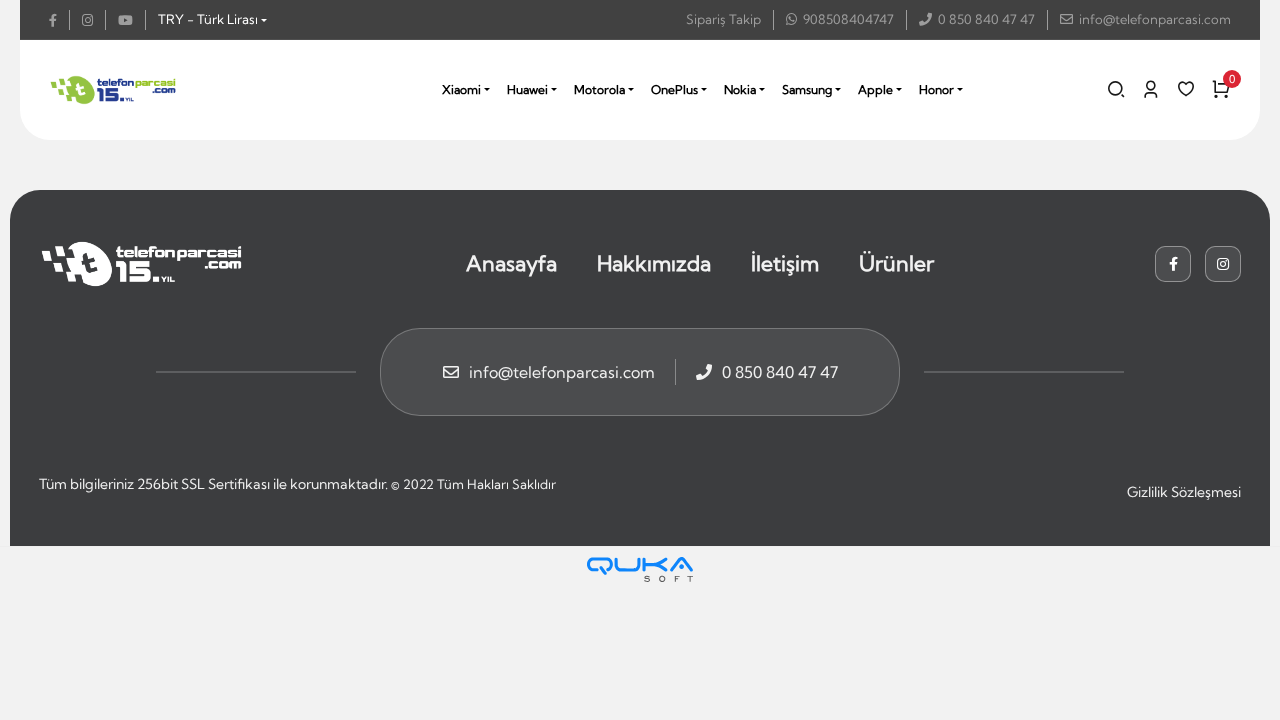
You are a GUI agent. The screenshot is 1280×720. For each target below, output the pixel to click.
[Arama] (1116, 89)
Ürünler (896, 263)
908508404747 (848, 19)
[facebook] (59, 20)
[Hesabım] (1151, 89)
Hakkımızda (654, 263)
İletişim (785, 263)
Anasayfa (511, 263)
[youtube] (132, 20)
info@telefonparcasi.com (1155, 19)
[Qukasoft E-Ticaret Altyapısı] (640, 569)
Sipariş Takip (723, 19)
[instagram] (94, 20)
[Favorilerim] (1186, 89)
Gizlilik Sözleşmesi (1184, 492)
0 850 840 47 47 (986, 19)
